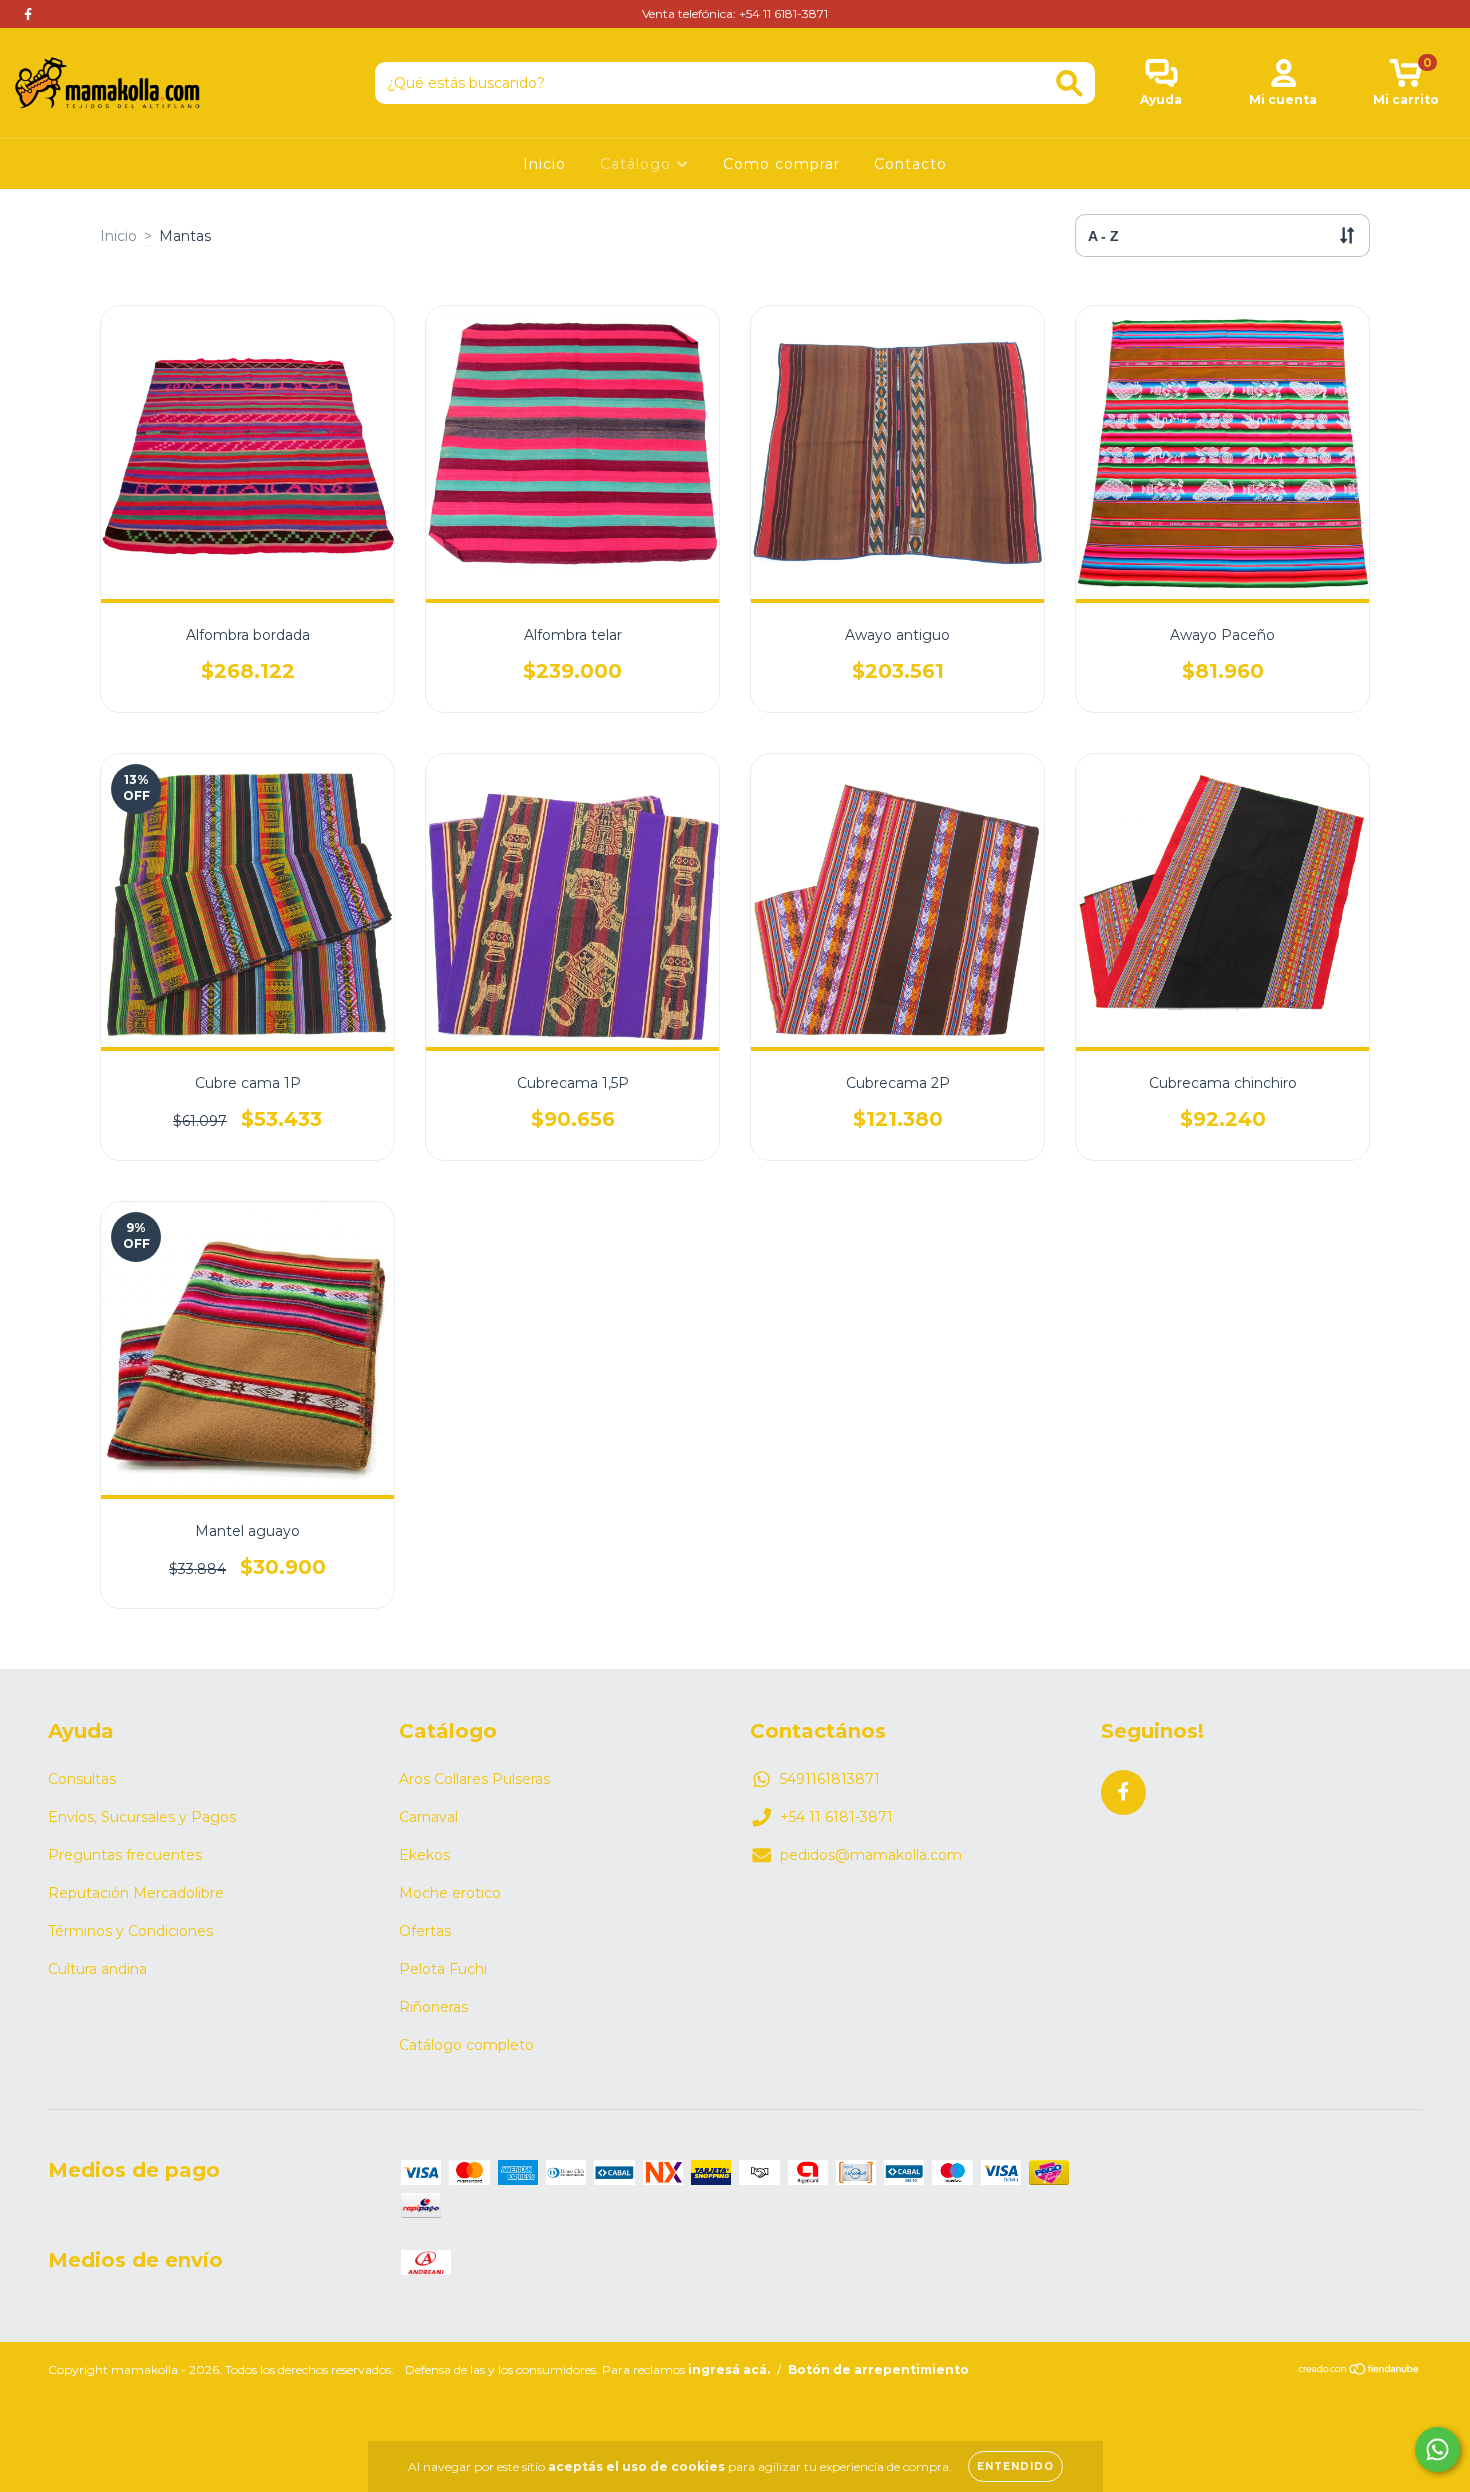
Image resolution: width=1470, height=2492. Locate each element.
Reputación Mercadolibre (136, 1893)
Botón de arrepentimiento (878, 2369)
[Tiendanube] (1359, 2371)
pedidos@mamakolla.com (871, 1855)
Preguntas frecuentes (125, 1855)
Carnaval (428, 1817)
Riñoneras (433, 2007)
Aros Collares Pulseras (474, 1779)
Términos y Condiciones (130, 1931)
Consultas (82, 1779)
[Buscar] (1069, 83)
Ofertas (425, 1931)
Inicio (544, 164)
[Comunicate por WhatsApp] (1437, 2449)
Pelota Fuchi (443, 1969)
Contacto (910, 164)
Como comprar (781, 164)
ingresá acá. (729, 2369)
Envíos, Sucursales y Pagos (142, 1817)
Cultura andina (97, 1969)
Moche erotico (450, 1893)
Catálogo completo (466, 2045)
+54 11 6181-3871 (836, 1817)
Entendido (1015, 2466)
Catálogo (638, 164)
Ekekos (424, 1855)
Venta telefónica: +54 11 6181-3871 (735, 13)
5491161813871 (830, 1779)
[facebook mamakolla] (28, 14)
